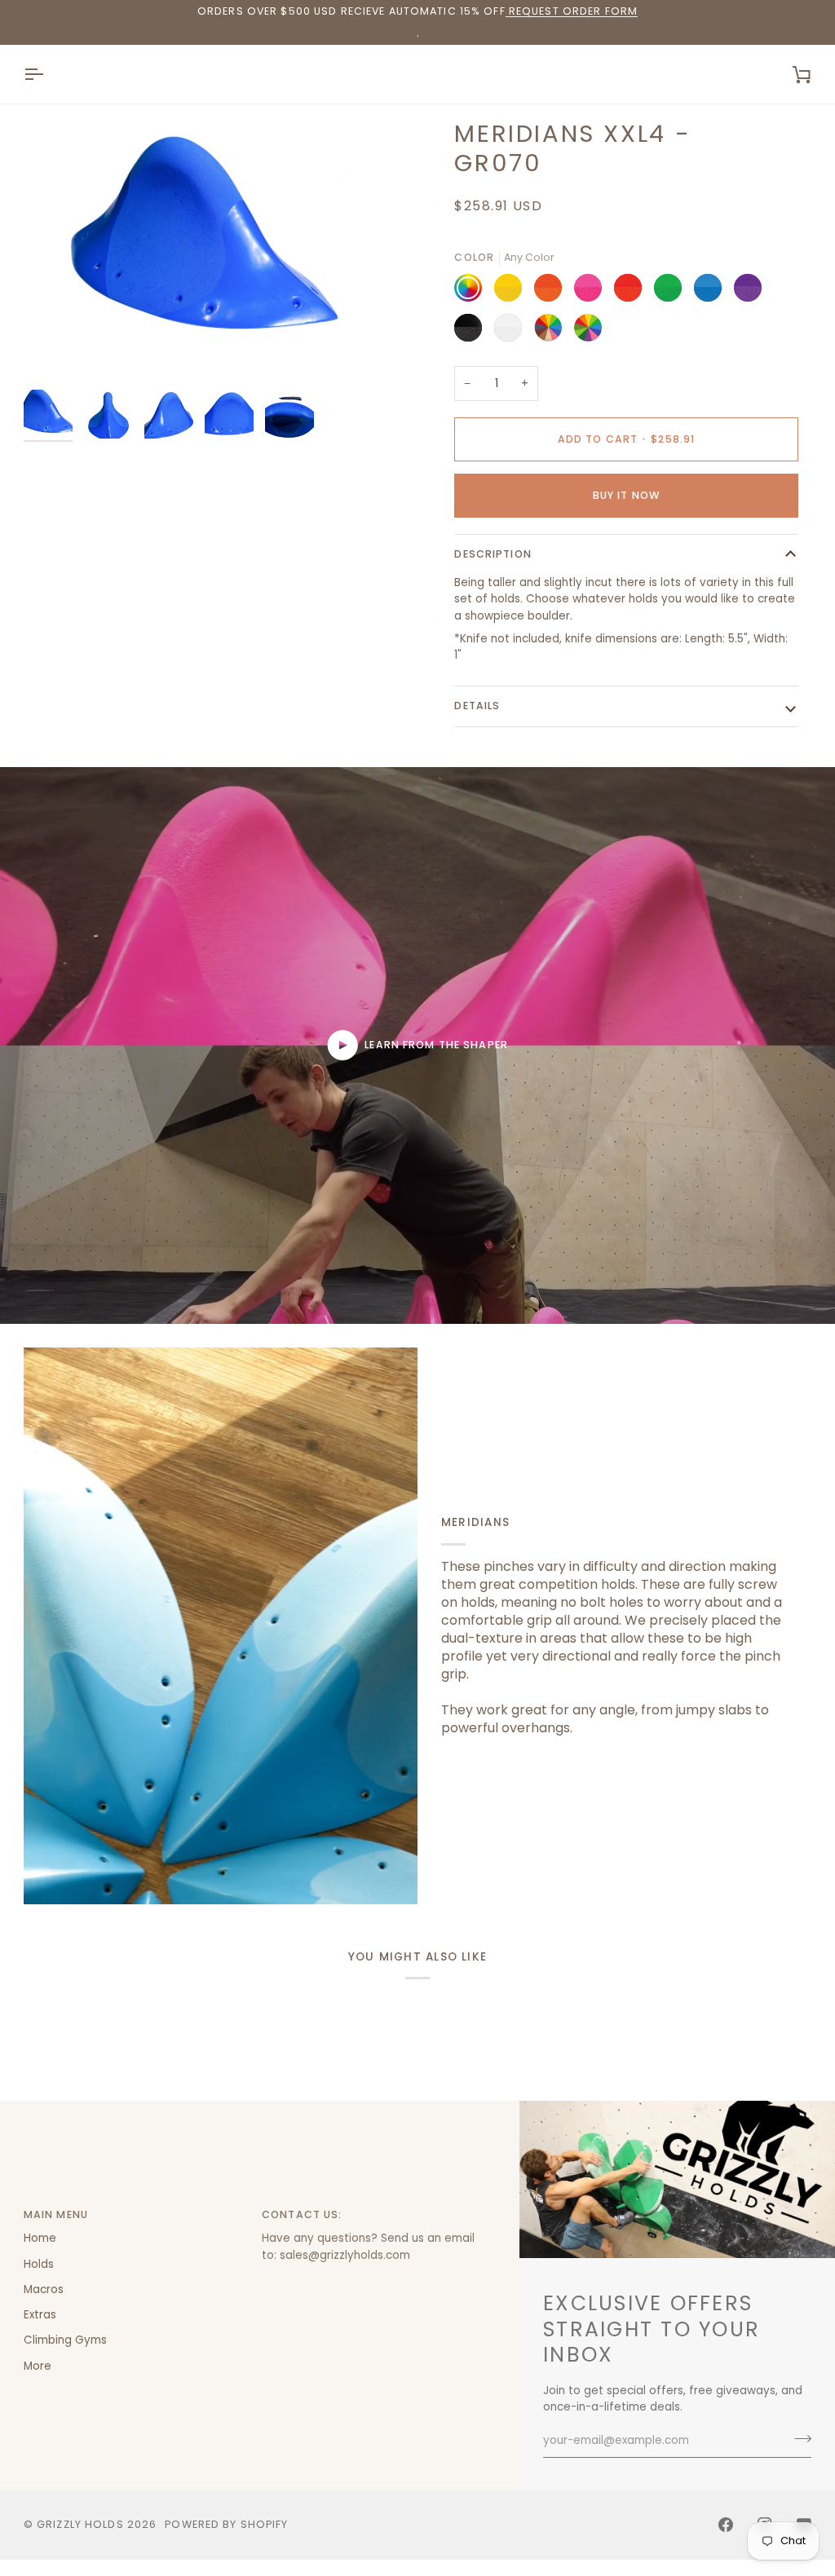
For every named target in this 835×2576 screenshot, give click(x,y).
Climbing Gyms (65, 2340)
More (38, 2366)
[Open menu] (48, 74)
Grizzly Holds (80, 2524)
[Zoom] (221, 250)
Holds (39, 2264)
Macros (44, 2289)
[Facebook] (726, 2525)
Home (40, 2238)
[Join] (798, 2438)
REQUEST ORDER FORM (572, 11)
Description (493, 554)
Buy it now (626, 495)
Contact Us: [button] (302, 2214)
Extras (40, 2315)
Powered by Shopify (226, 2524)
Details (477, 706)
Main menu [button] (56, 2214)
